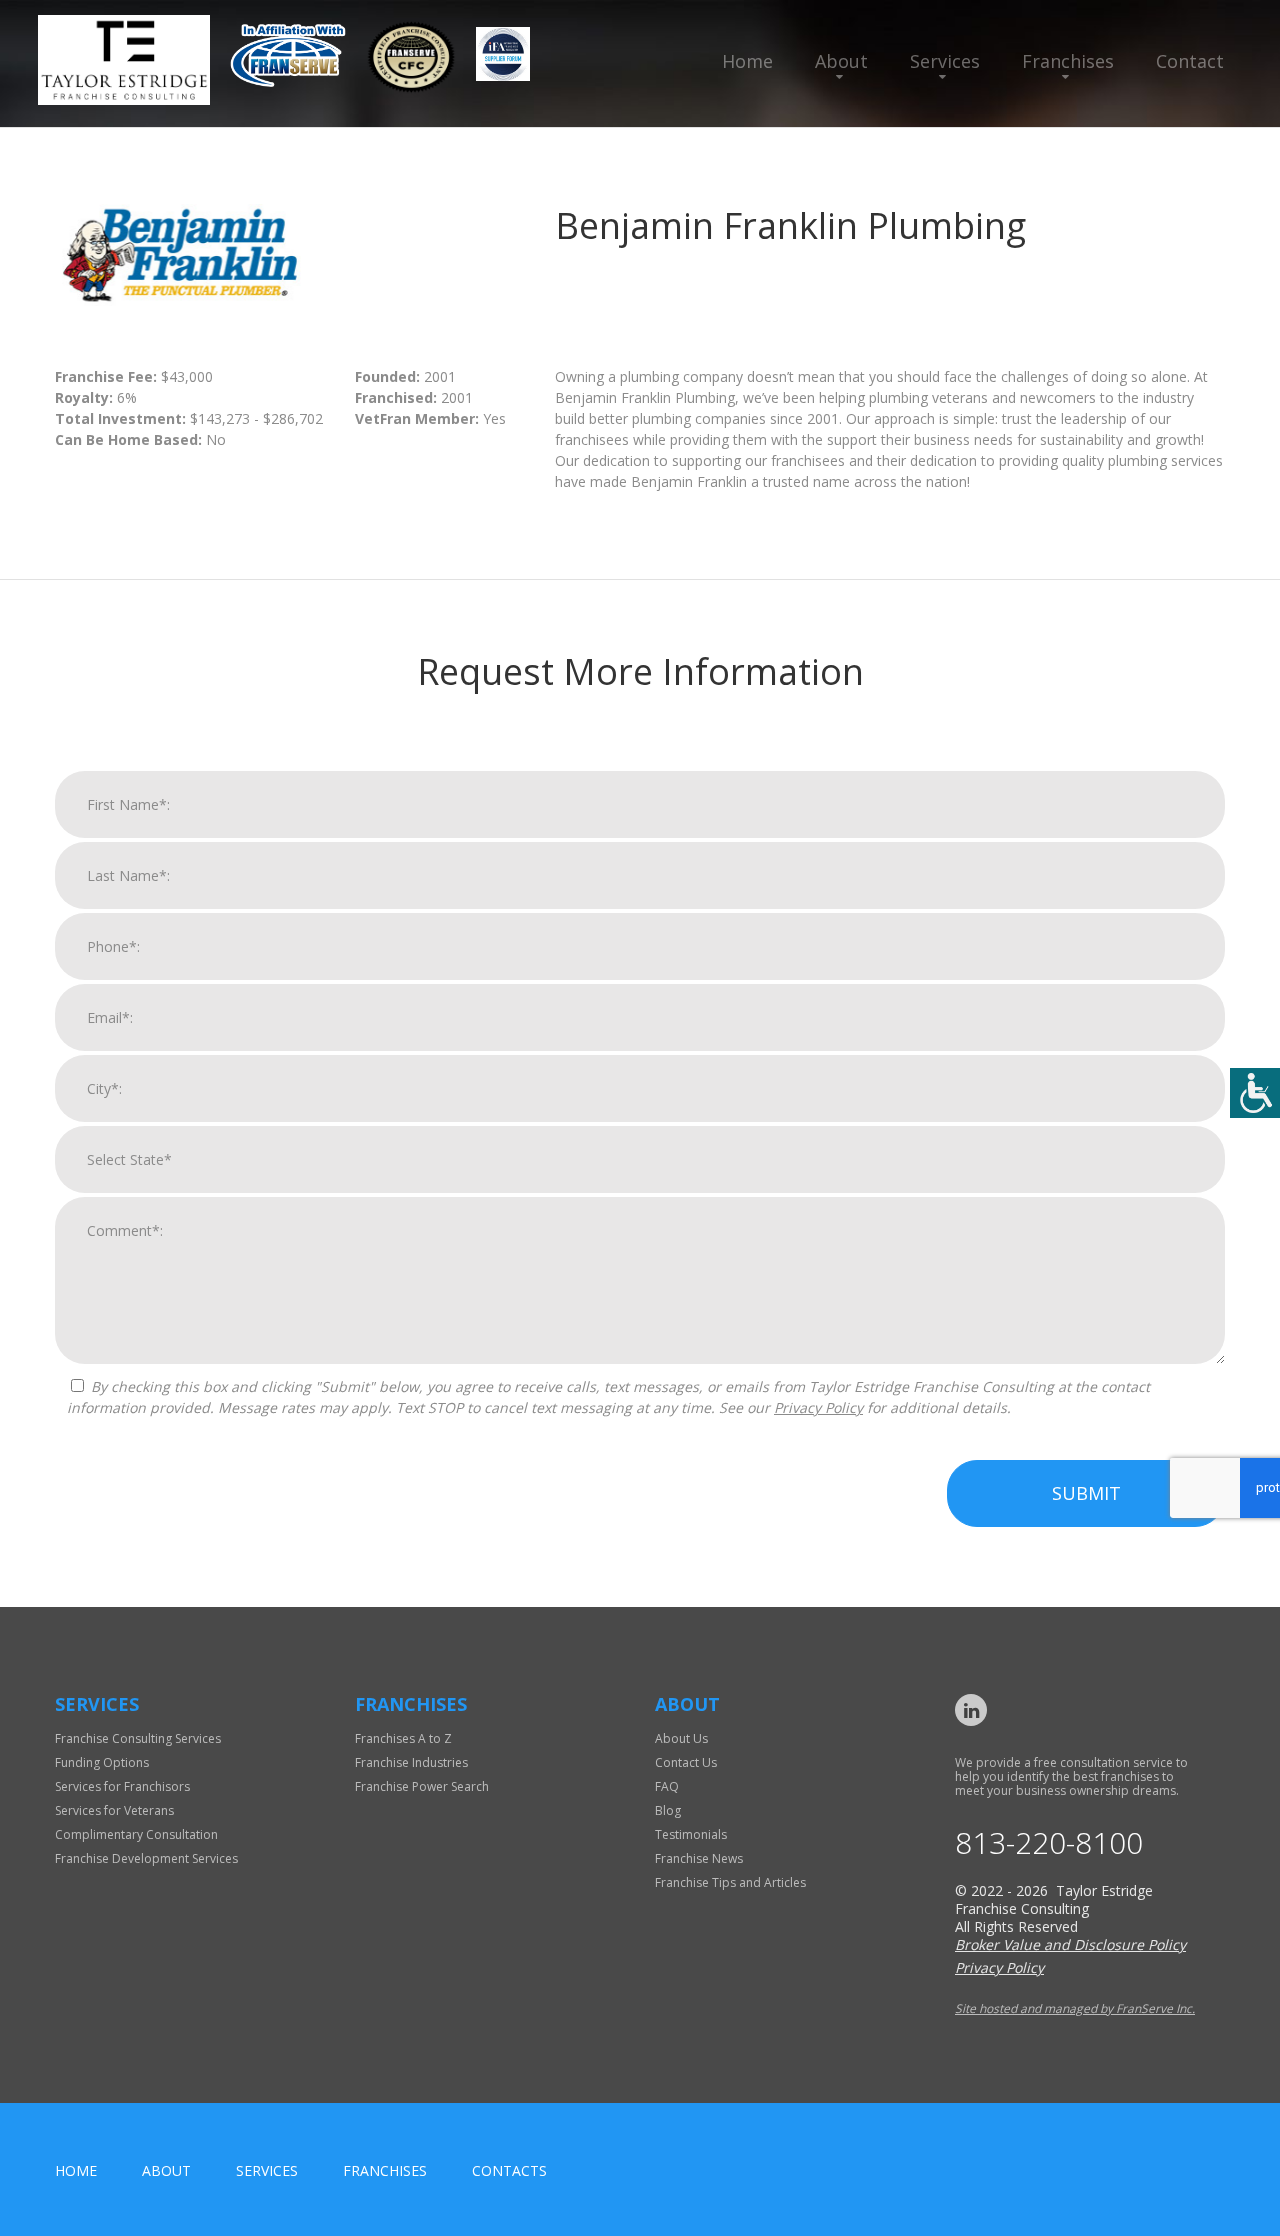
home (76, 2170)
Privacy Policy (818, 1407)
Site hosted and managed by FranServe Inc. (1075, 2008)
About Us (681, 1738)
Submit (1086, 1493)
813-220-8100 (1049, 1843)
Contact (1190, 61)
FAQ (667, 1786)
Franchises (1068, 61)
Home (747, 61)
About (841, 61)
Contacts (509, 2170)
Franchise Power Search (422, 1786)
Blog (668, 1810)
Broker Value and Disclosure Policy (1070, 1944)
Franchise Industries (411, 1762)
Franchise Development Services (146, 1858)
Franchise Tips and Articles (730, 1882)
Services (945, 61)
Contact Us (686, 1762)
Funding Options (102, 1762)
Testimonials (691, 1834)
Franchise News (699, 1858)
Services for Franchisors (122, 1786)
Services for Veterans (114, 1810)
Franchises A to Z (403, 1738)
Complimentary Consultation (136, 1834)
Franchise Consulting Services (138, 1738)
